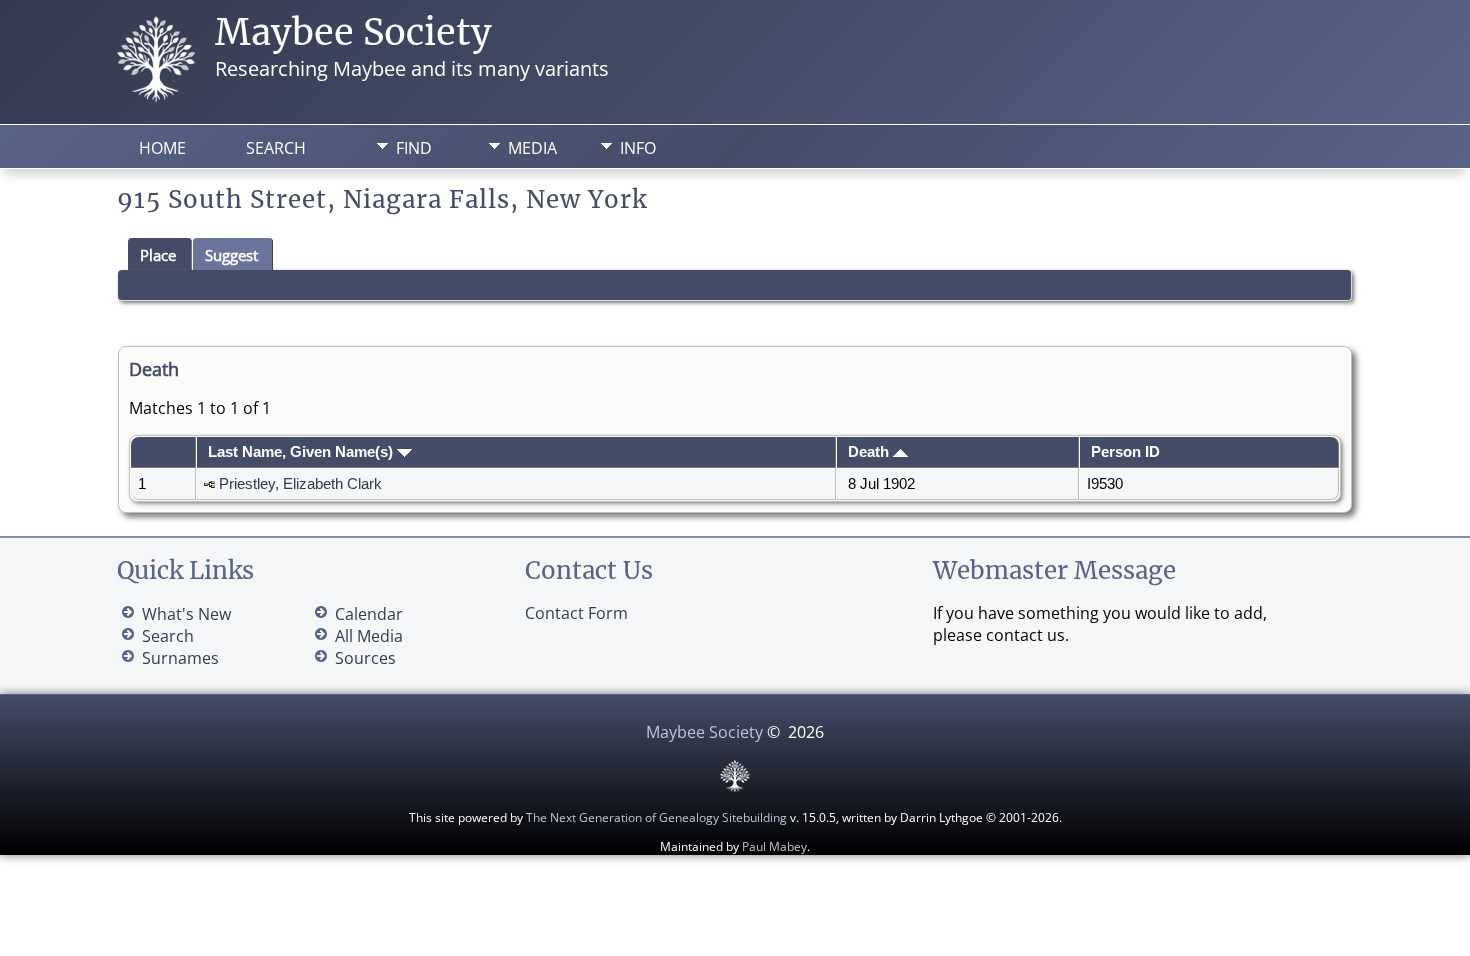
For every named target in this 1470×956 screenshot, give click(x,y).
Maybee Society (353, 32)
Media (532, 148)
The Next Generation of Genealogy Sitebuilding (656, 817)
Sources (365, 658)
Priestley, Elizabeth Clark (300, 484)
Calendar (369, 614)
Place (158, 255)
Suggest (231, 255)
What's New (186, 614)
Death (870, 452)
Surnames (180, 658)
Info (638, 148)
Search (276, 148)
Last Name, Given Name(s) (302, 452)
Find (414, 148)
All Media (369, 636)
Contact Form (576, 613)
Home (162, 148)
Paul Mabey (774, 846)
